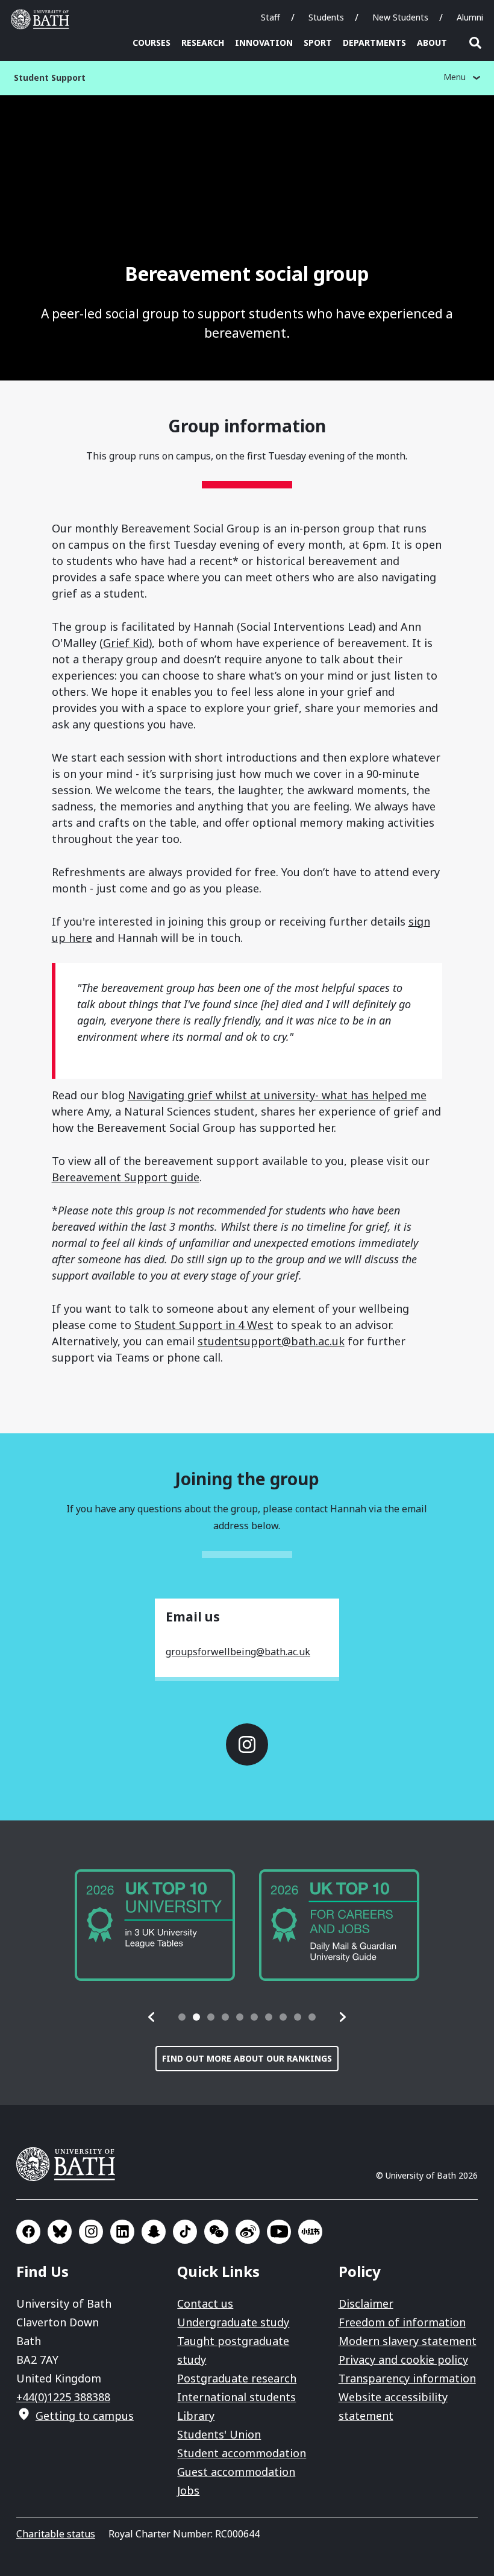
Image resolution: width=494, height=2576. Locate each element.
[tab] (182, 2017)
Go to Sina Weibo (248, 2232)
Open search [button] (475, 43)
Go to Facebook (28, 2232)
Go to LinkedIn (122, 2232)
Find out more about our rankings (247, 2058)
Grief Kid (126, 643)
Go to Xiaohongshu (310, 2232)
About (432, 43)
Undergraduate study (233, 2322)
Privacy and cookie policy (403, 2360)
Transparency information (407, 2378)
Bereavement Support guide (126, 1177)
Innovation (264, 43)
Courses (152, 43)
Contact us (205, 2303)
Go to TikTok (185, 2232)
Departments (374, 43)
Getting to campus (85, 2416)
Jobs (188, 2490)
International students (236, 2397)
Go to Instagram (247, 1744)
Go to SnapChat (154, 2232)
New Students (400, 17)
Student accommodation (242, 2453)
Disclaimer (366, 2303)
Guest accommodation (236, 2472)
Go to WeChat (216, 2232)
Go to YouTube (279, 2232)
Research (203, 43)
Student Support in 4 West (204, 1325)
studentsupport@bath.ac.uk (271, 1341)
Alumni (470, 17)
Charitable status (56, 2534)
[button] (152, 2017)
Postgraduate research (237, 2378)
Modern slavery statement (408, 2341)
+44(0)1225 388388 (63, 2397)
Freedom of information (402, 2322)
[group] (155, 1925)
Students (326, 17)
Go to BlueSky (60, 2232)
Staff (270, 17)
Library (196, 2416)
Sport (318, 43)
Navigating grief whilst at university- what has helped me (277, 1095)
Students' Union (219, 2434)
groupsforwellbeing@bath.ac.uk (238, 1652)
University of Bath (43, 19)
